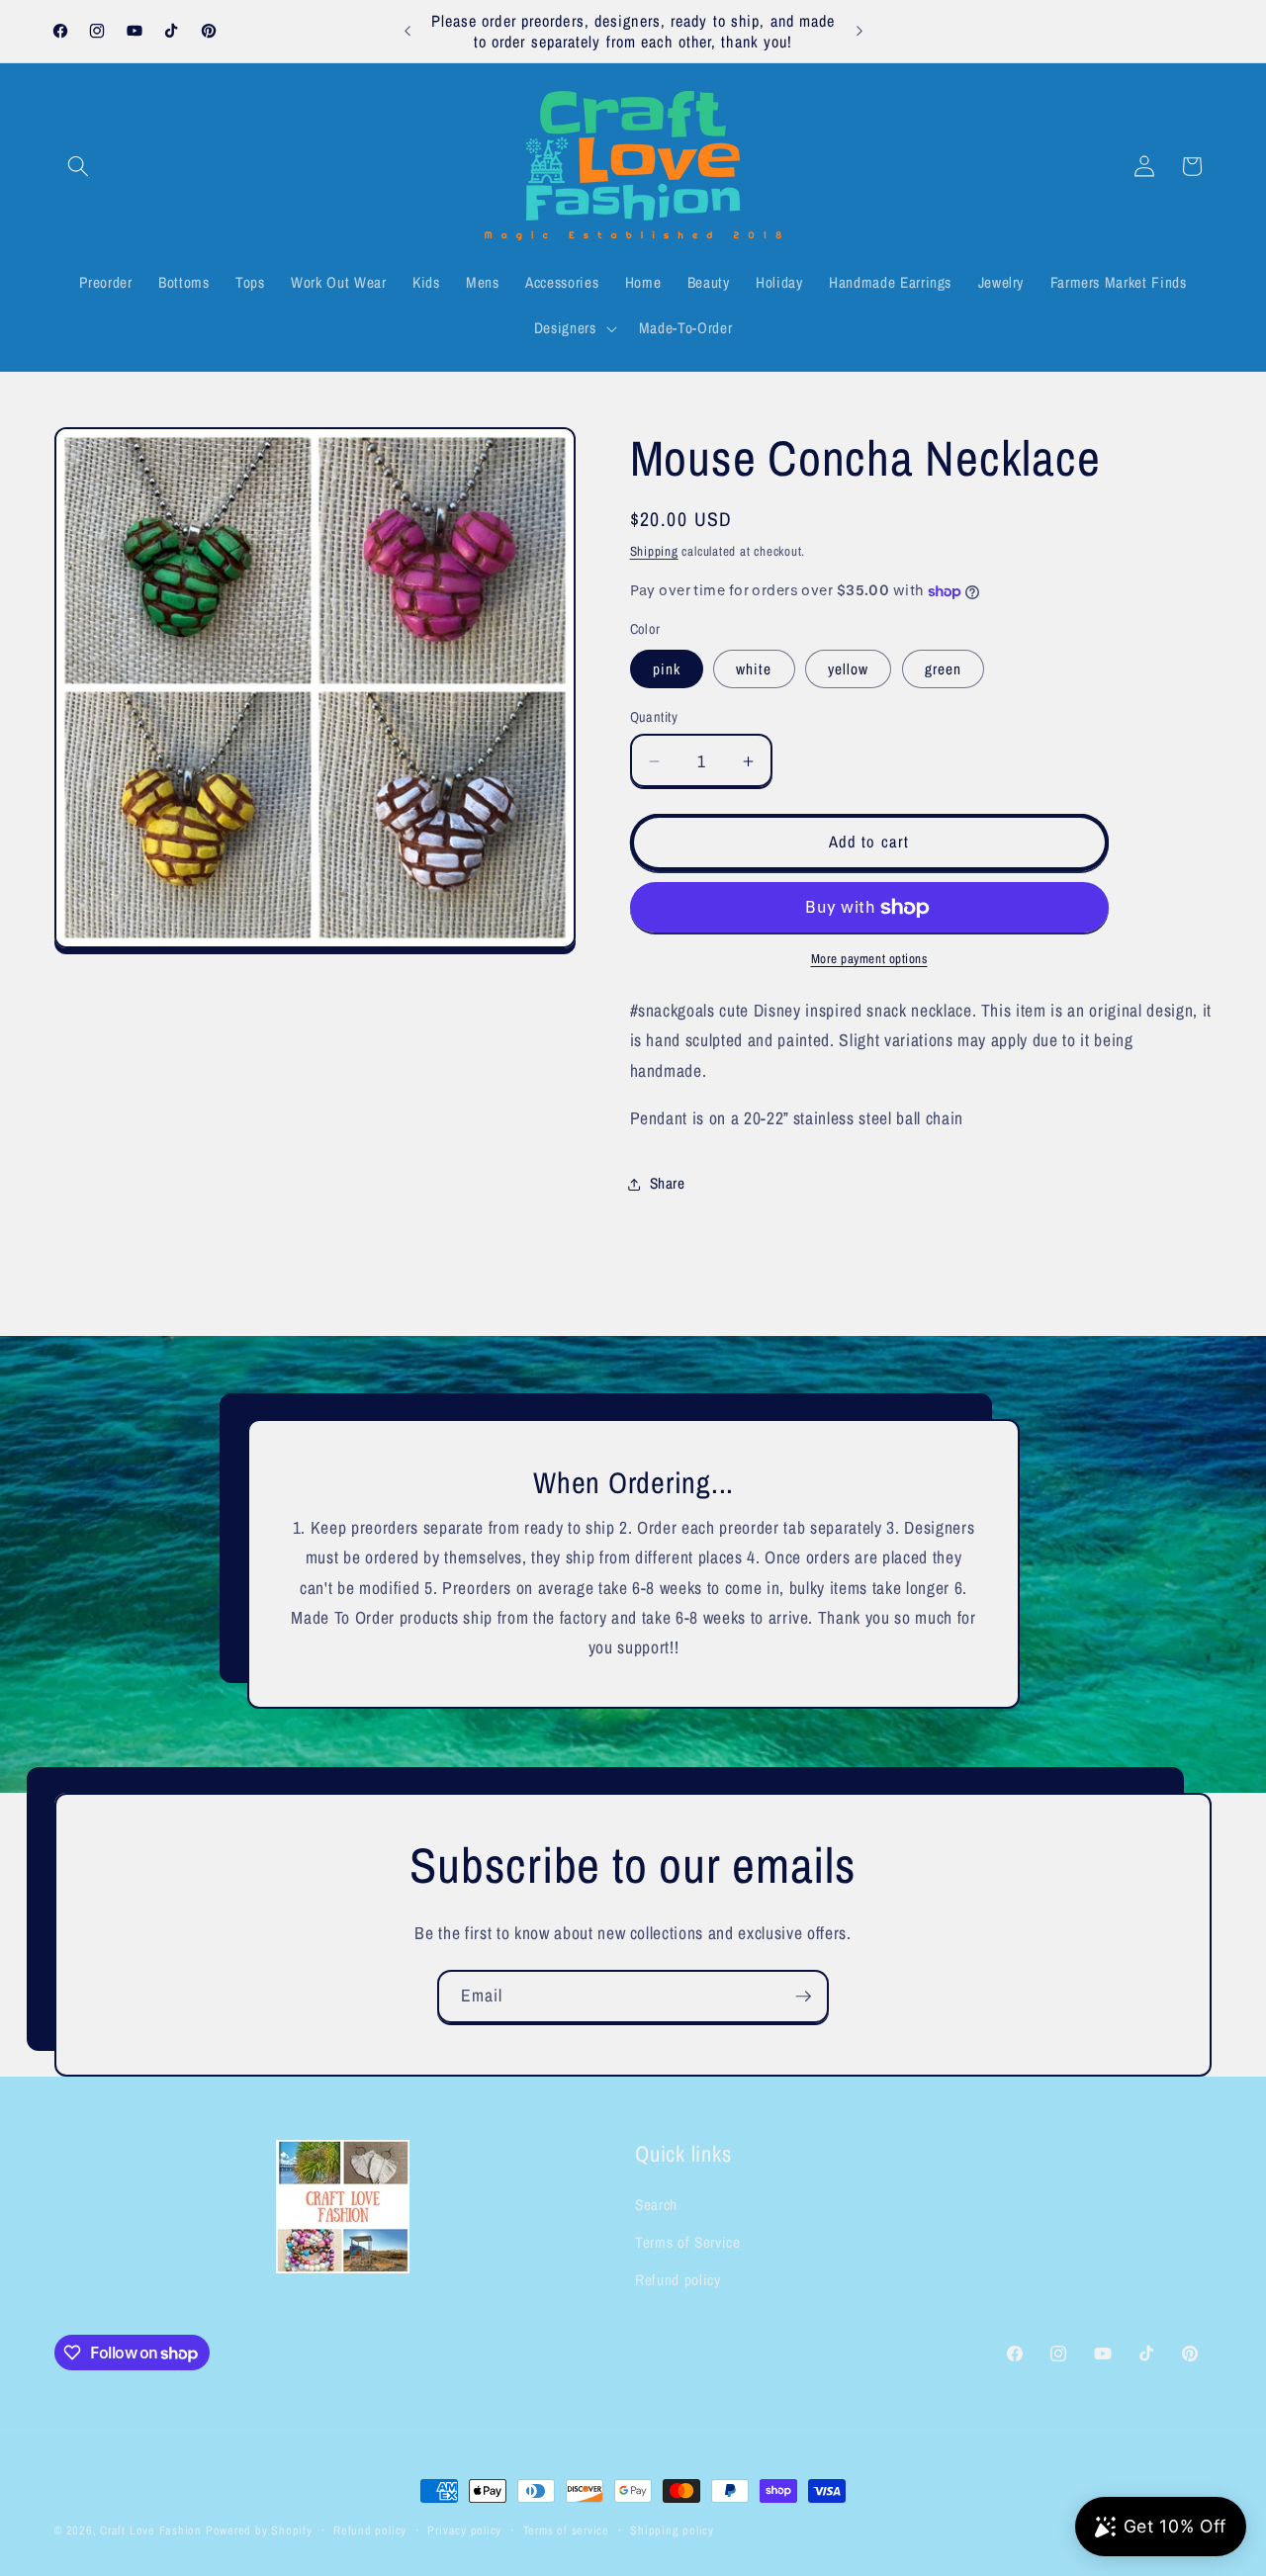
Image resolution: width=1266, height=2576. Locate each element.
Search (656, 2205)
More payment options (869, 959)
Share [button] (668, 1184)
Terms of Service (688, 2242)
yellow (849, 669)
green (944, 669)
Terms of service (566, 2530)
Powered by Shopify (259, 2530)
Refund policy (678, 2280)
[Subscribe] (803, 1997)
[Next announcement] (859, 32)
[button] (78, 166)
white (754, 669)
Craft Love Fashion (151, 2530)
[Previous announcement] (407, 32)
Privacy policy (464, 2530)
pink (667, 669)
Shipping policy (672, 2530)
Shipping (654, 551)
